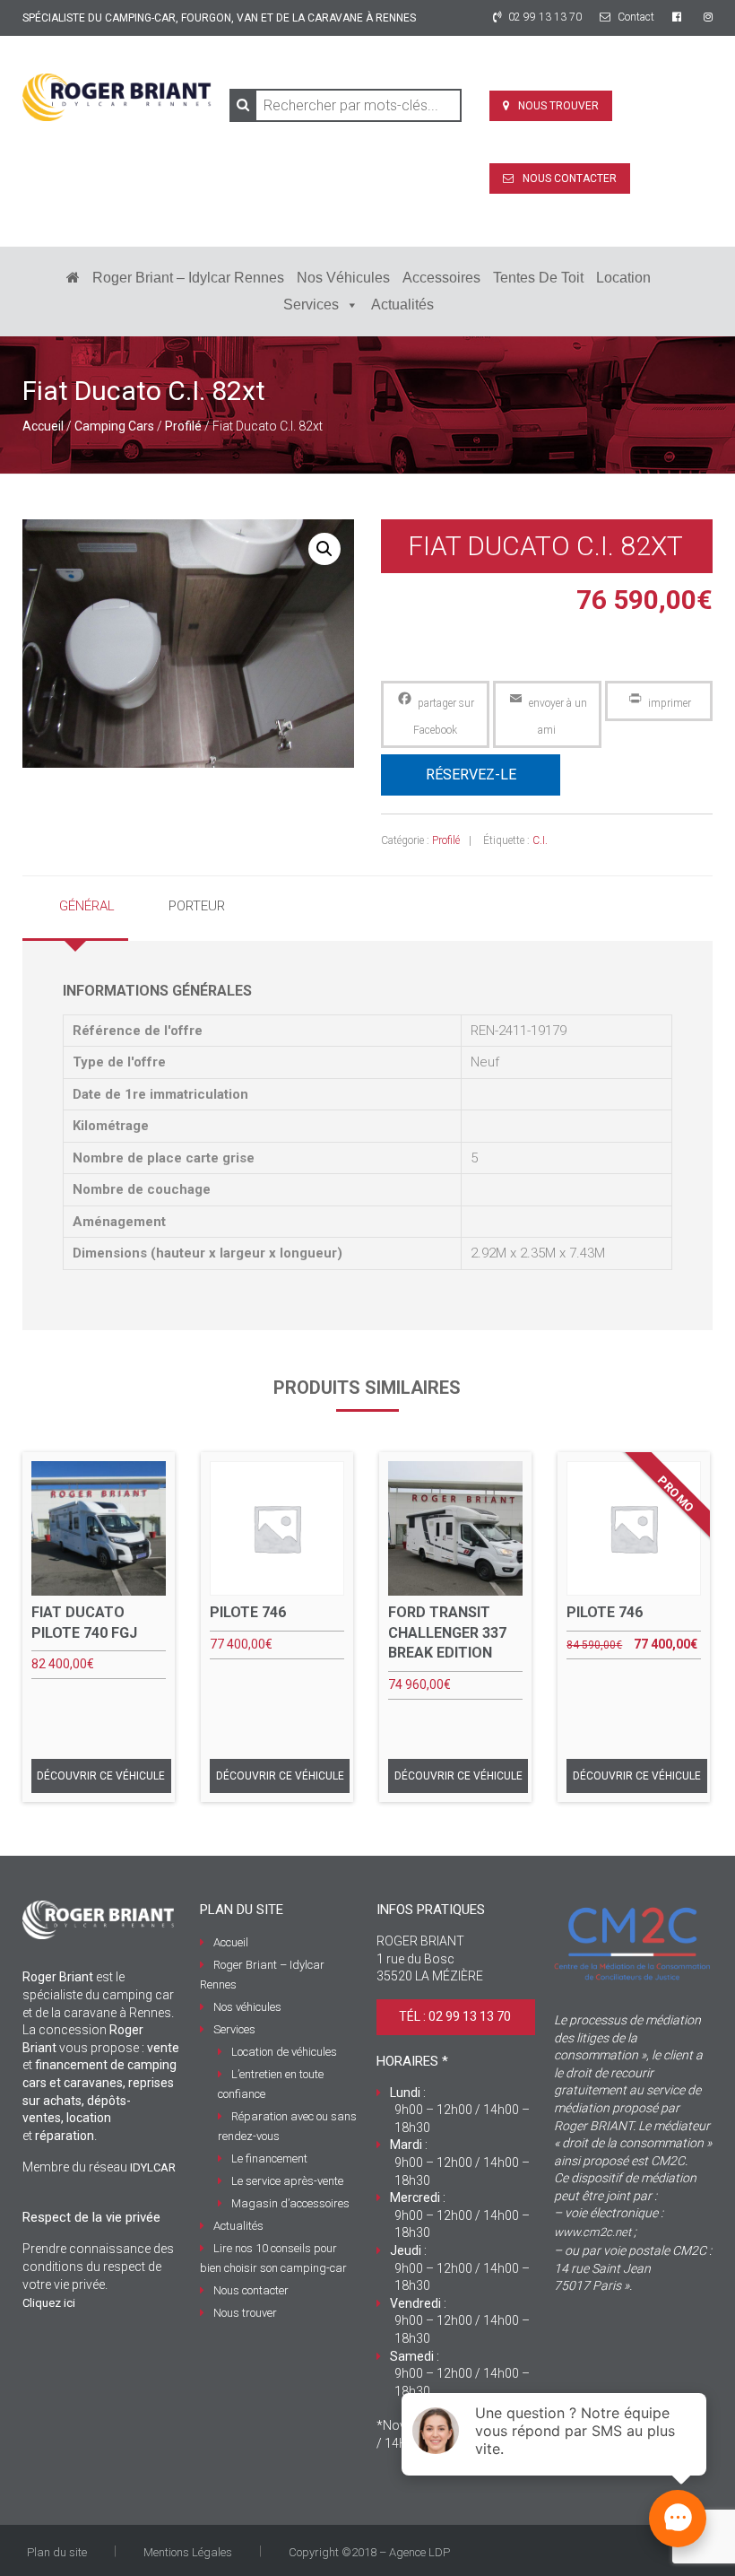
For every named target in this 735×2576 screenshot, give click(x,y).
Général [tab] (87, 906)
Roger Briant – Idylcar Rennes (188, 278)
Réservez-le (471, 775)
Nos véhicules (343, 278)
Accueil (43, 426)
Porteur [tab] (197, 906)
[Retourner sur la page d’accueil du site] (73, 278)
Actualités (402, 305)
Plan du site (57, 2552)
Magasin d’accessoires (290, 2203)
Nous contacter (570, 178)
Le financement (269, 2158)
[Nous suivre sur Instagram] (708, 17)
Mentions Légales (188, 2552)
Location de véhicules (284, 2052)
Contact (635, 17)
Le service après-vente (287, 2181)
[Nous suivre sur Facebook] (679, 17)
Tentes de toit (538, 278)
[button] (324, 549)
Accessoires (441, 278)
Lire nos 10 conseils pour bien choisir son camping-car (273, 2258)
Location (623, 278)
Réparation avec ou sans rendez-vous (287, 2126)
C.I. (540, 840)
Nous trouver (558, 106)
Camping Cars (114, 426)
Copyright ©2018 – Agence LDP (369, 2552)
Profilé (183, 426)
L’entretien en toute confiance (271, 2084)
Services (311, 305)
